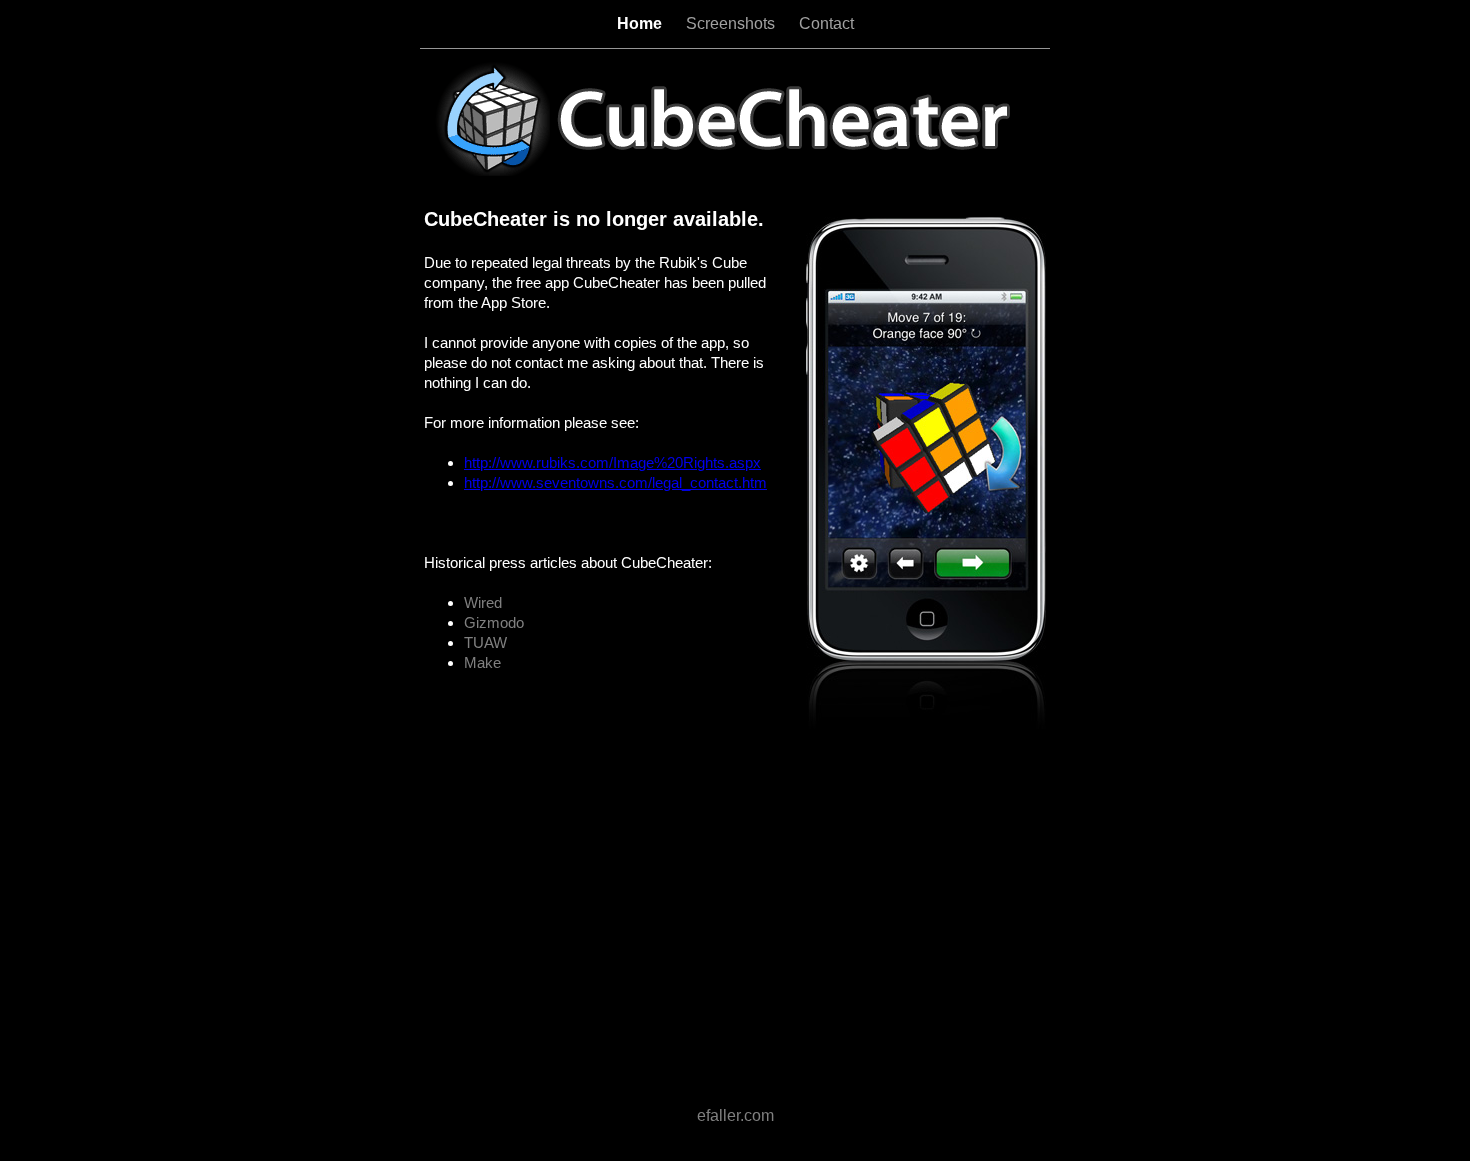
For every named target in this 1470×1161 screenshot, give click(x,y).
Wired (483, 602)
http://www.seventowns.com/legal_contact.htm (615, 482)
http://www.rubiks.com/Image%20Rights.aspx (612, 462)
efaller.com (735, 1115)
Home (641, 23)
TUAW (485, 642)
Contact (826, 23)
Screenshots (732, 23)
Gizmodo (494, 622)
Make (482, 662)
